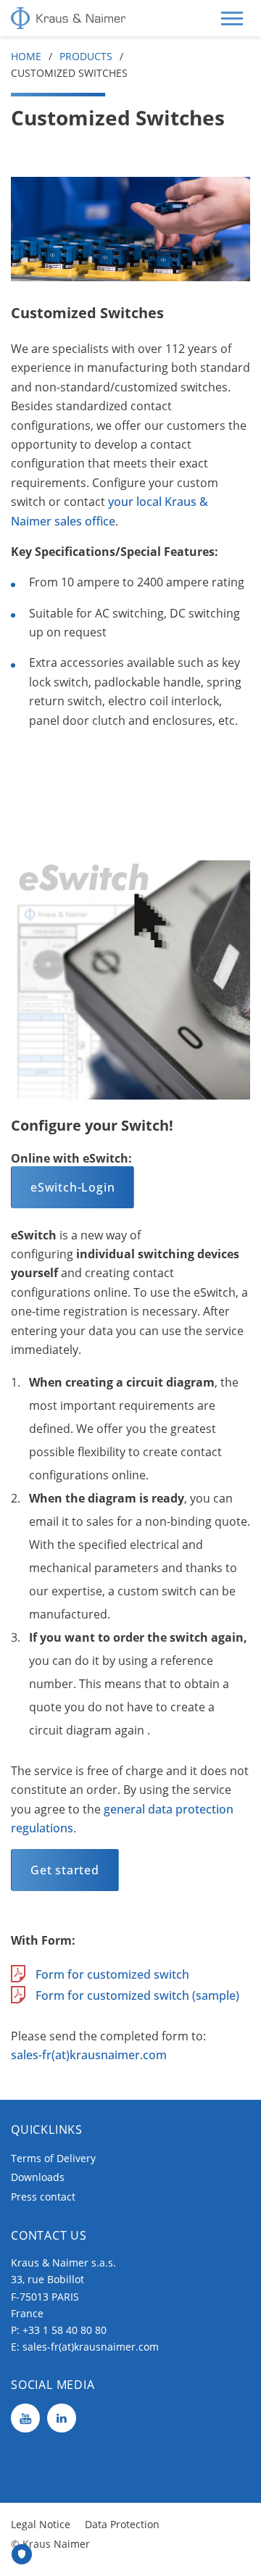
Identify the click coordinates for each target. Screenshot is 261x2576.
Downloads (38, 2177)
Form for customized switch (112, 1974)
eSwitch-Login (72, 1187)
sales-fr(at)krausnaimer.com (89, 2055)
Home (26, 56)
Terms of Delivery (53, 2158)
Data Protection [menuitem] (122, 2524)
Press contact (43, 2197)
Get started (65, 1870)
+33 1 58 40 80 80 (65, 2330)
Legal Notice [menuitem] (41, 2524)
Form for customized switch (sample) (137, 1995)
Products (86, 56)
